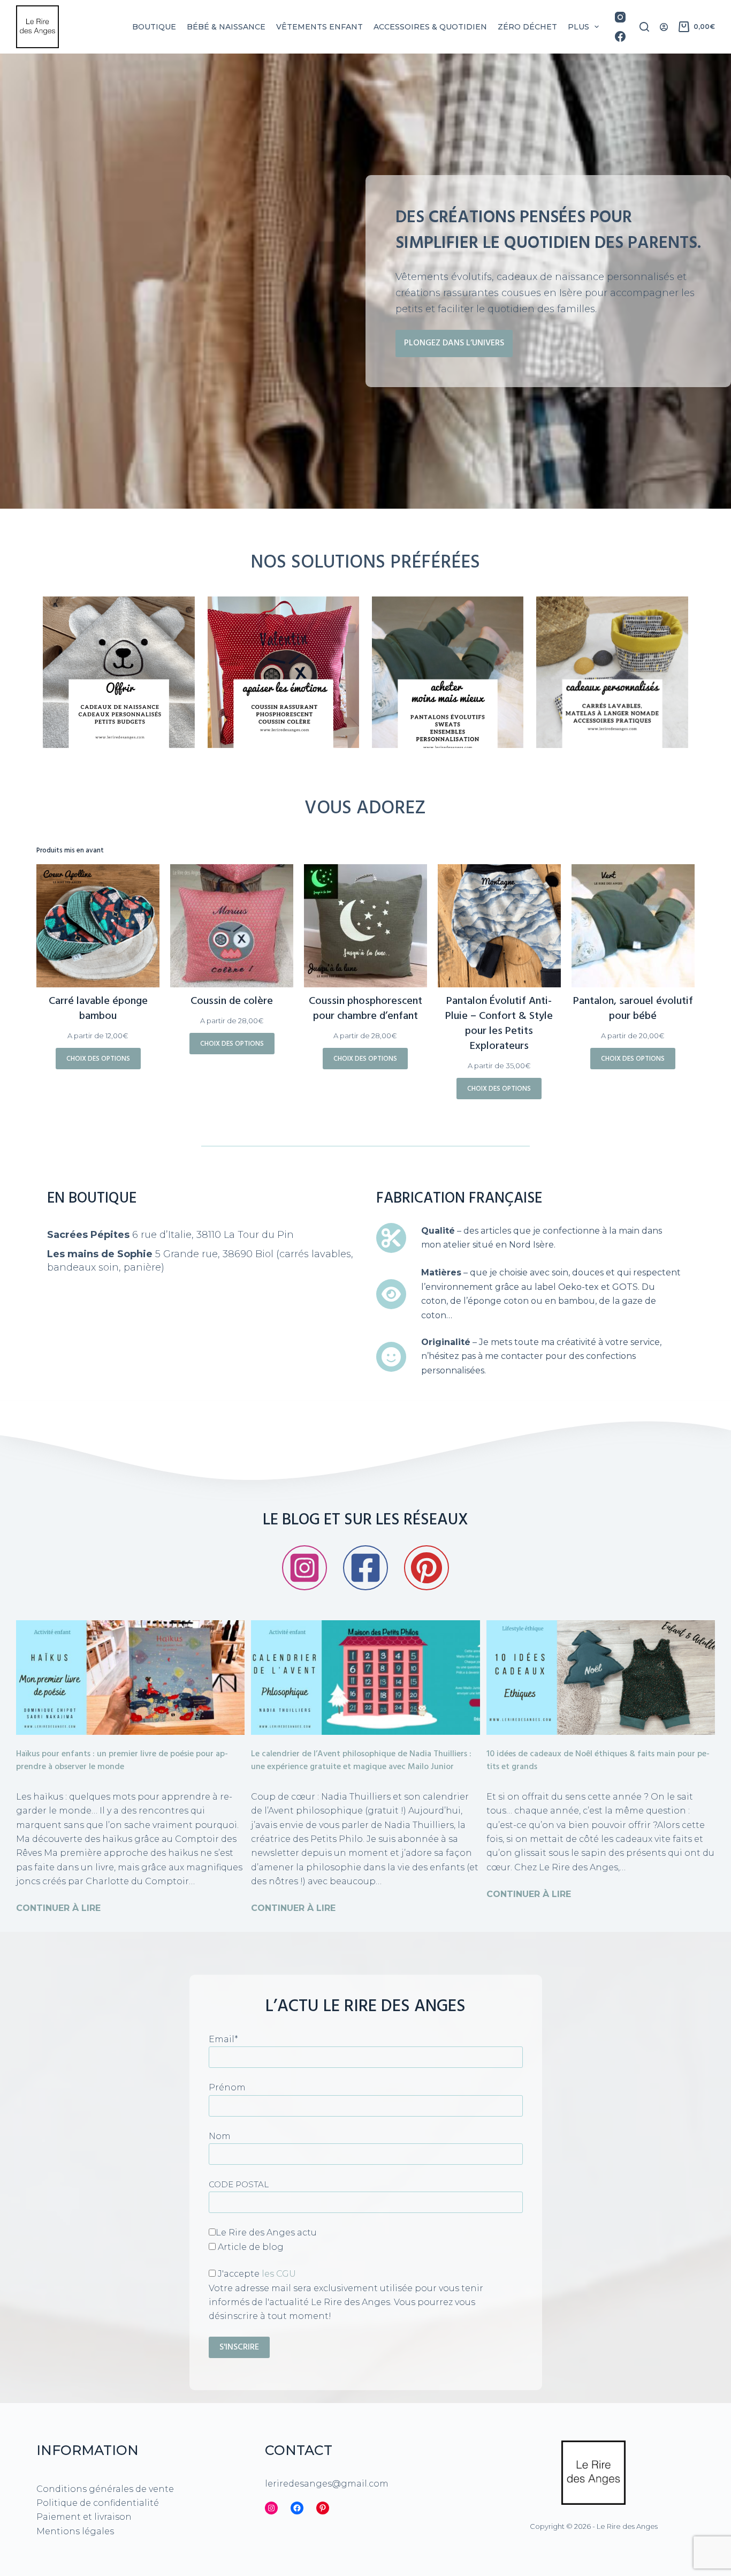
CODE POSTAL (239, 2184)
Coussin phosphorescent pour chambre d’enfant (365, 1009)
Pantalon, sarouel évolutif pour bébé (633, 1009)
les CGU (279, 2274)
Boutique (154, 27)
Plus (578, 27)
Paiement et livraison (84, 2517)
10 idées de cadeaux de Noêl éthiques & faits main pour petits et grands (598, 1761)
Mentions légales (75, 2531)
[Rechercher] (644, 27)
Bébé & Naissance (226, 27)
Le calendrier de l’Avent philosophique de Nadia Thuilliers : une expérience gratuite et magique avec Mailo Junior (361, 1761)
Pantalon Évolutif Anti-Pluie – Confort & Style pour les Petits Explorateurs (499, 1024)
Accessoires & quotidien (430, 27)
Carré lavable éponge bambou (98, 1009)
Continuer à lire (58, 1908)
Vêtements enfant (319, 27)
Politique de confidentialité (98, 2503)
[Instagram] (620, 17)
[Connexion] (664, 27)
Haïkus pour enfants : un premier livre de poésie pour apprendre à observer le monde (122, 1761)
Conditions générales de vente (105, 2488)
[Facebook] (620, 36)
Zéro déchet (527, 27)
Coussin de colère (232, 1001)
